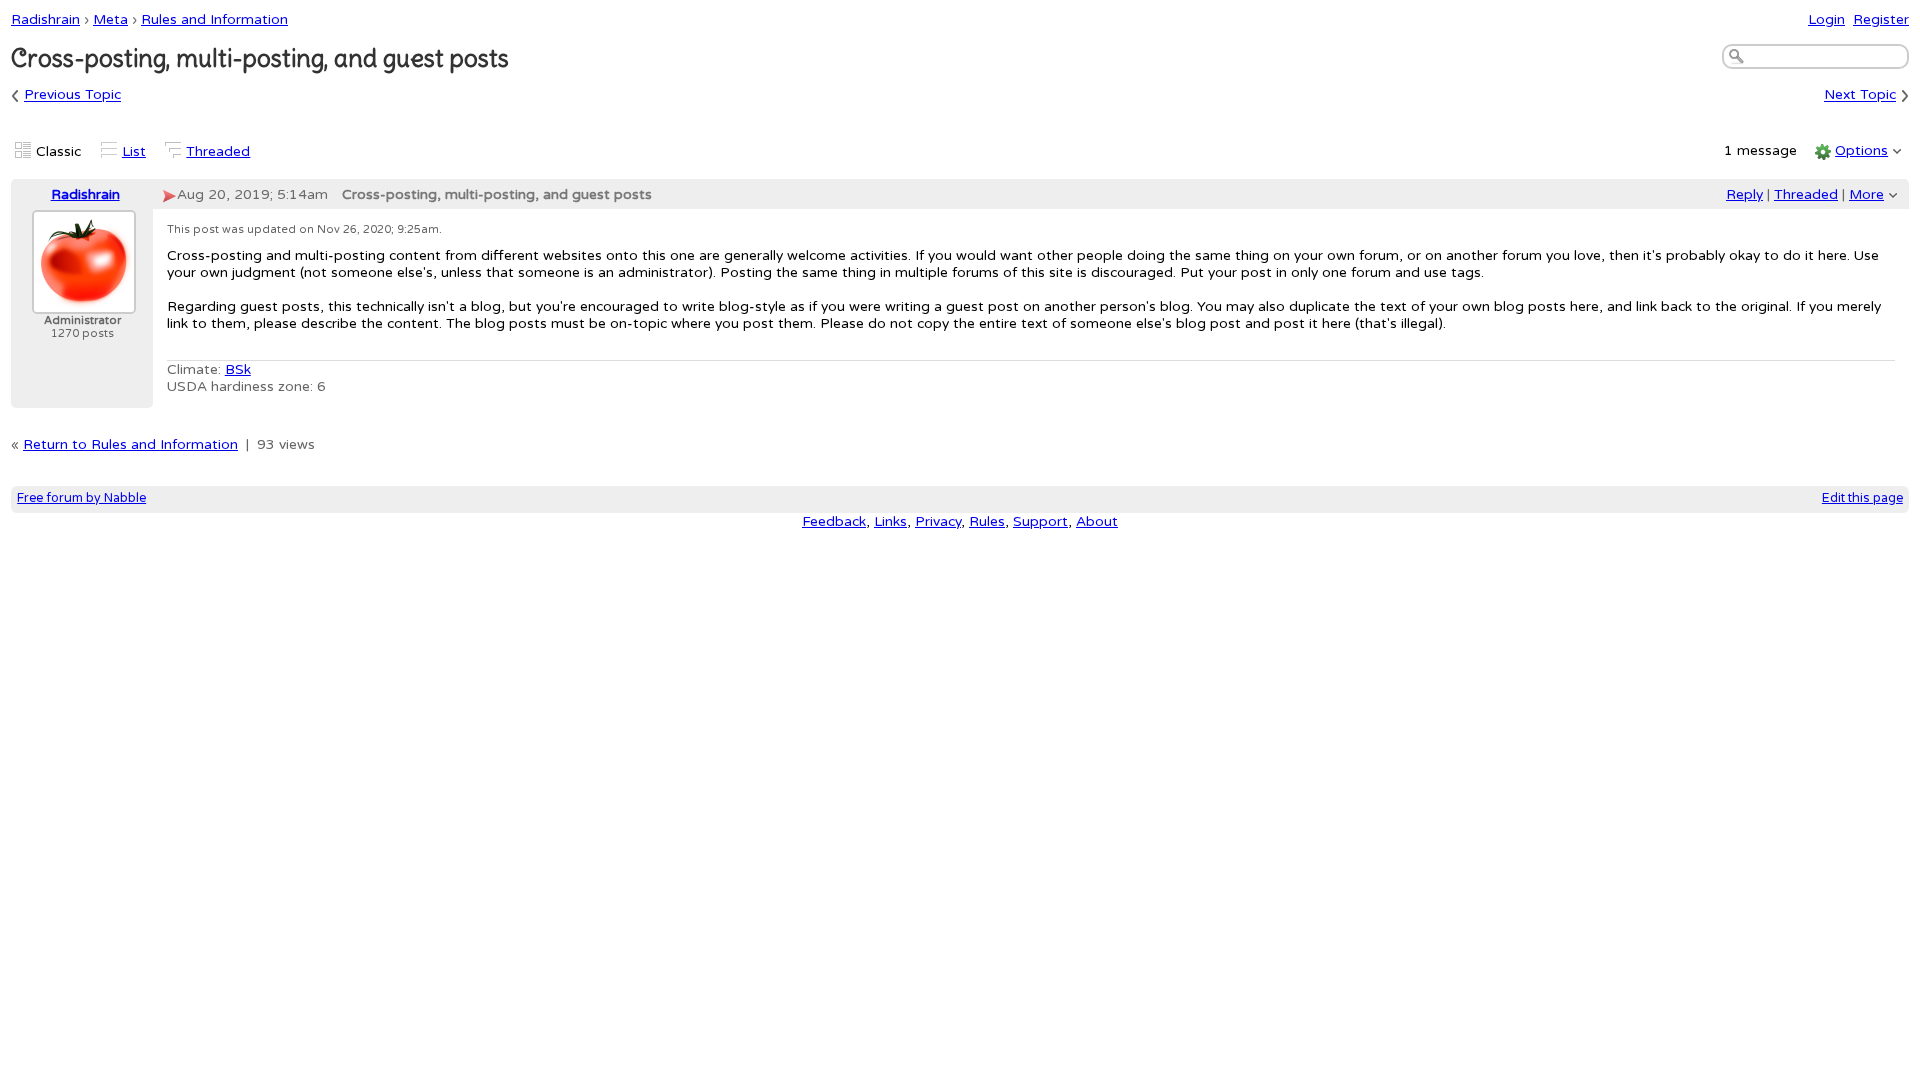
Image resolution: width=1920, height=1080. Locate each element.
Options (1861, 150)
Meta (110, 19)
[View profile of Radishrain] (84, 301)
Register (1881, 19)
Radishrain (45, 19)
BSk (238, 369)
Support (1040, 521)
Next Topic (1860, 95)
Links (890, 521)
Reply (1744, 194)
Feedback (834, 521)
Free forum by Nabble (81, 498)
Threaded (218, 151)
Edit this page (1862, 498)
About (1097, 521)
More (1866, 194)
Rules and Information (214, 19)
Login (1826, 19)
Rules (987, 521)
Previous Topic (72, 95)
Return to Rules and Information (130, 444)
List (134, 151)
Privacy (938, 521)
